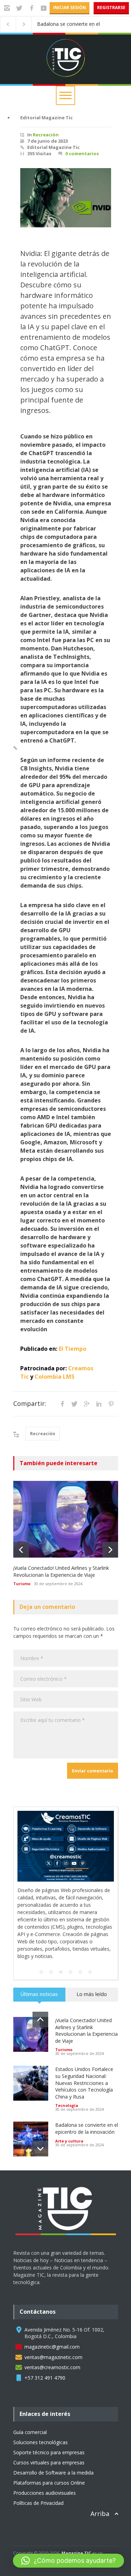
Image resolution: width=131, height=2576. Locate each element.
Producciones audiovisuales (45, 2456)
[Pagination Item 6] (90, 1935)
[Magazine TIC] (66, 67)
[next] (110, 1550)
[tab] (39, 1960)
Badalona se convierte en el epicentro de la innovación (68, 24)
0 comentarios (82, 153)
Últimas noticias (39, 1957)
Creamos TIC (52, 2521)
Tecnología (67, 2069)
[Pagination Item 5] (80, 1935)
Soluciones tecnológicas (41, 2406)
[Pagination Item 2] (51, 1935)
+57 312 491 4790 (45, 2341)
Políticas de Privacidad (38, 2466)
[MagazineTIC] (69, 2204)
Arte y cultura (69, 2104)
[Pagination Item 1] (41, 1935)
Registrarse (111, 7)
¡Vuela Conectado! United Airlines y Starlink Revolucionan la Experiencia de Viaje (61, 1571)
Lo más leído (92, 1957)
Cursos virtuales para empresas (49, 2426)
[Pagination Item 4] (71, 1935)
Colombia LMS (54, 1377)
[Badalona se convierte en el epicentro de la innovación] (31, 2102)
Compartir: (30, 1403)
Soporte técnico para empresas (49, 2416)
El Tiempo (72, 1349)
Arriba (100, 2477)
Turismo (22, 1584)
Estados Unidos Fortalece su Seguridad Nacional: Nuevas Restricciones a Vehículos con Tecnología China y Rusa (84, 2046)
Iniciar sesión (70, 7)
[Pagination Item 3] (61, 1935)
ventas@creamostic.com (52, 2331)
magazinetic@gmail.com (52, 2310)
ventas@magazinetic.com (53, 2321)
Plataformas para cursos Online (49, 2446)
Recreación (46, 135)
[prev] (21, 1550)
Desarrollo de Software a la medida (53, 2436)
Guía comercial (30, 2396)
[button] (68, 2561)
